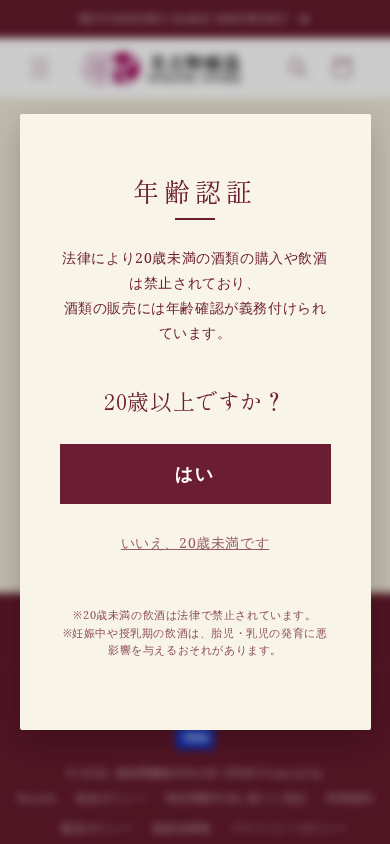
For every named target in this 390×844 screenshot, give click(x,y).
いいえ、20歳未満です (195, 542)
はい (195, 474)
